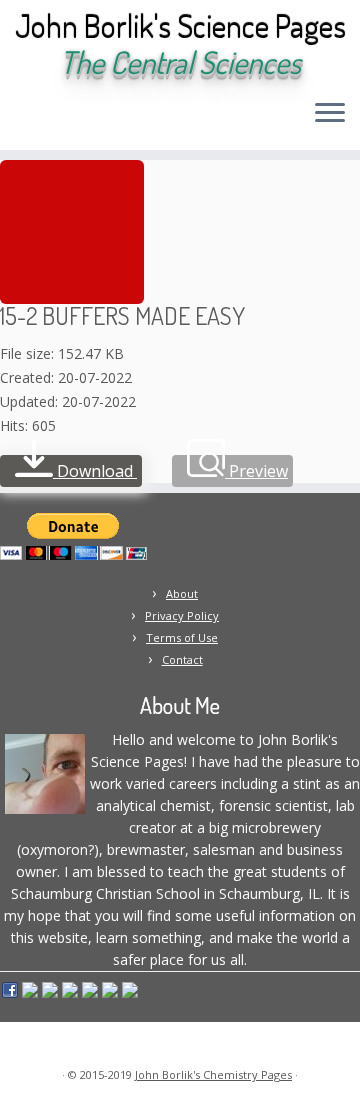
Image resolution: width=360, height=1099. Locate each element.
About (182, 593)
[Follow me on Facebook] (72, 119)
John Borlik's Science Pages (180, 26)
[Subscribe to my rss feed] (21, 119)
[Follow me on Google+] (89, 119)
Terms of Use (182, 637)
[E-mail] (38, 119)
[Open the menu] (330, 114)
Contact (182, 659)
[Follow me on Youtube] (106, 119)
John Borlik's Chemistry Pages (213, 1074)
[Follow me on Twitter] (55, 119)
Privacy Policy (182, 615)
